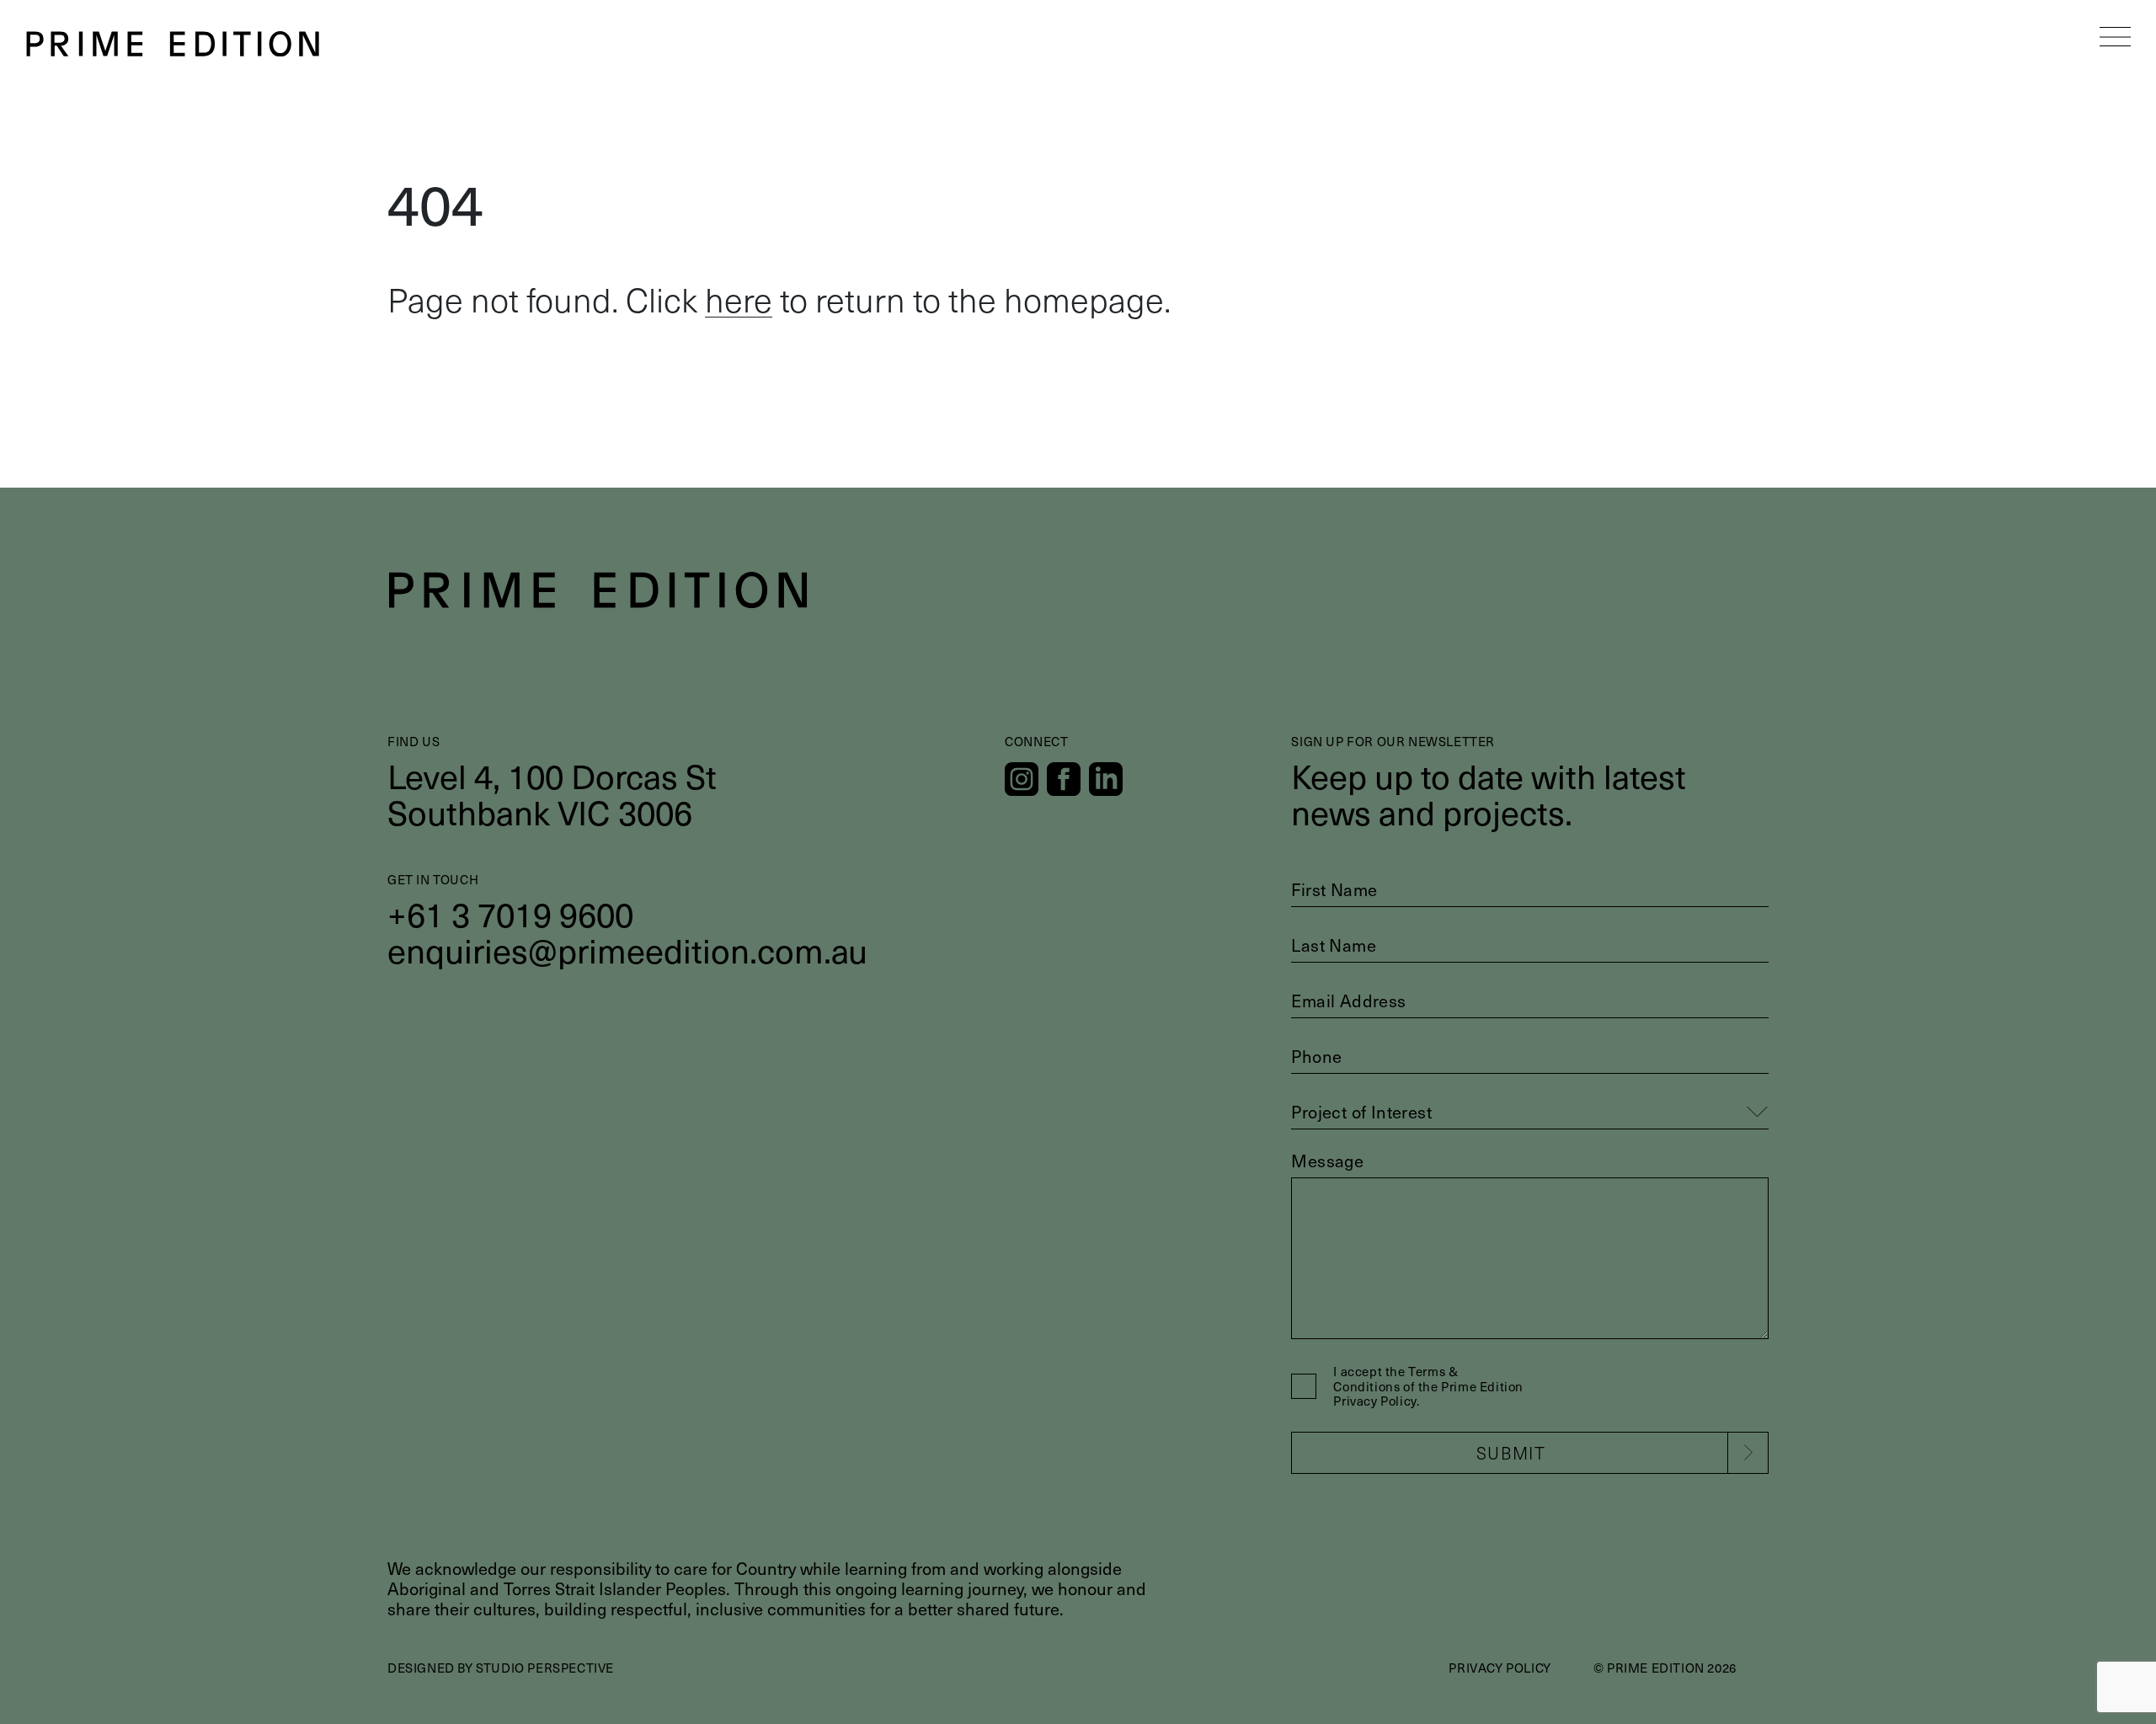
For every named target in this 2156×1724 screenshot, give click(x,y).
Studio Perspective (545, 1668)
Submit (1511, 1453)
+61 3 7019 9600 (510, 913)
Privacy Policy (1500, 1668)
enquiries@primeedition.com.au (627, 950)
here (739, 299)
